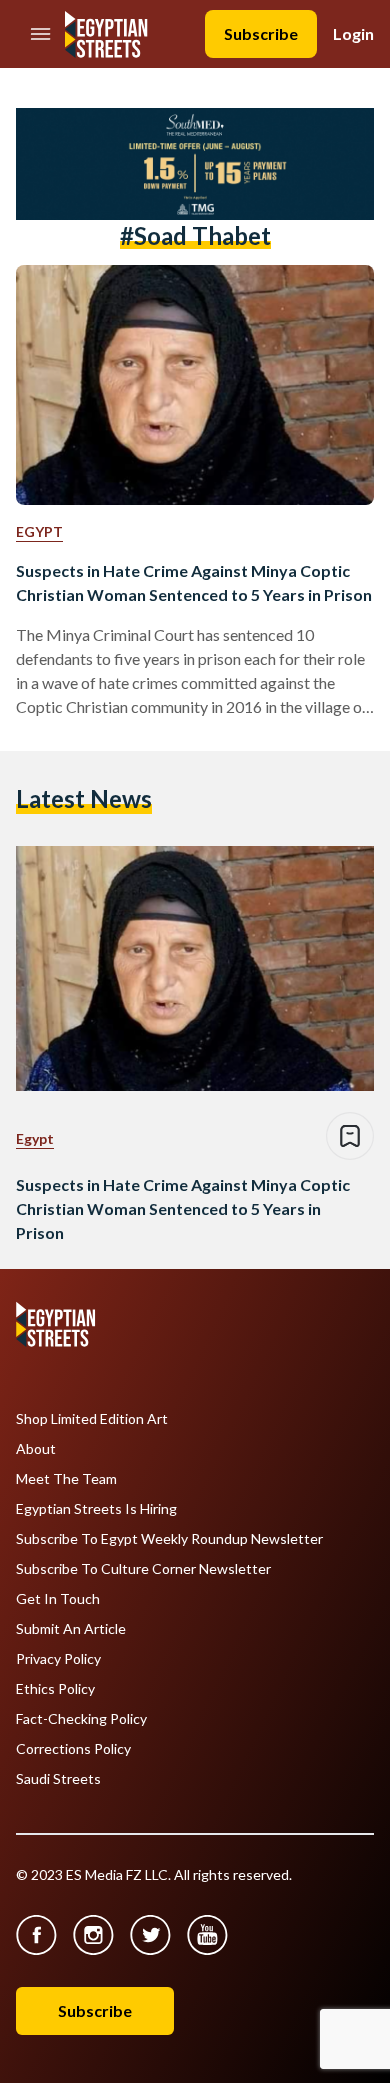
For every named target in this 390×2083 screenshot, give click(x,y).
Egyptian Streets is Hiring (96, 1509)
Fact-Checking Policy (81, 1719)
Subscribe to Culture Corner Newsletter (143, 1569)
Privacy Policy (58, 1659)
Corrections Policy (73, 1749)
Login (353, 33)
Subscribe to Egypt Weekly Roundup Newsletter (169, 1539)
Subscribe (261, 33)
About (36, 1449)
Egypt (39, 531)
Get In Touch (58, 1599)
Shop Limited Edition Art (92, 1419)
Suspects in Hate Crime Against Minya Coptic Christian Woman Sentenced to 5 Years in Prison (194, 582)
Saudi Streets (58, 1779)
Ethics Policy (55, 1689)
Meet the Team (66, 1479)
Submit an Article (71, 1629)
